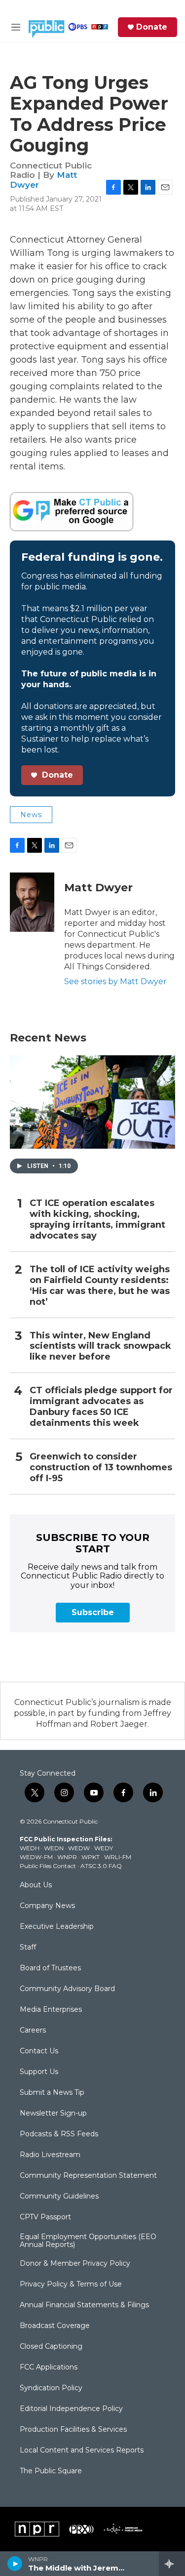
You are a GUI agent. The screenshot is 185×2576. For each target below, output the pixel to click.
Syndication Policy (51, 2388)
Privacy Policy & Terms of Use (71, 2285)
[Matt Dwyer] (32, 902)
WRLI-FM (118, 1857)
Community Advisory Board (67, 1989)
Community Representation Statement (88, 2176)
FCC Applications (49, 2368)
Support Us (39, 2072)
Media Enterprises (51, 2010)
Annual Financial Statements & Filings (84, 2305)
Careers (33, 2031)
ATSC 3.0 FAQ (101, 1866)
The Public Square (51, 2471)
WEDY (104, 1848)
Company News (47, 1906)
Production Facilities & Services (73, 2430)
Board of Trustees (50, 1968)
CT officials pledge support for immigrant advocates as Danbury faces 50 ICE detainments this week (101, 1407)
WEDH (30, 1848)
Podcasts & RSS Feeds (59, 2134)
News (31, 815)
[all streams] (172, 2564)
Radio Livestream (50, 2155)
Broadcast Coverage (55, 2326)
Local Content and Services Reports (82, 2451)
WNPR (67, 1857)
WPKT (91, 1857)
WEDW (79, 1848)
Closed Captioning (51, 2347)
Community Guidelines (59, 2197)
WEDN (54, 1848)
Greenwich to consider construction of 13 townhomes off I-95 (101, 1468)
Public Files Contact (48, 1866)
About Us (36, 1885)
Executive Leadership (57, 1927)
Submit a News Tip (52, 2093)
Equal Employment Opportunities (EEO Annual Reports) (88, 2241)
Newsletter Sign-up (53, 2114)
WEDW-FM (36, 1857)
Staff (28, 1948)
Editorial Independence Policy (71, 2409)
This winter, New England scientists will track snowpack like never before (100, 1347)
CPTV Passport (45, 2217)
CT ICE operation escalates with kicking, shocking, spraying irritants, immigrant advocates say (97, 1220)
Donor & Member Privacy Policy (75, 2264)
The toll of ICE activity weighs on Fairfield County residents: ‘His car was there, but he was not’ (100, 1286)
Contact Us (39, 2051)
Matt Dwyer (98, 888)
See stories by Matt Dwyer (115, 981)
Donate (152, 27)
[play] (15, 2564)
